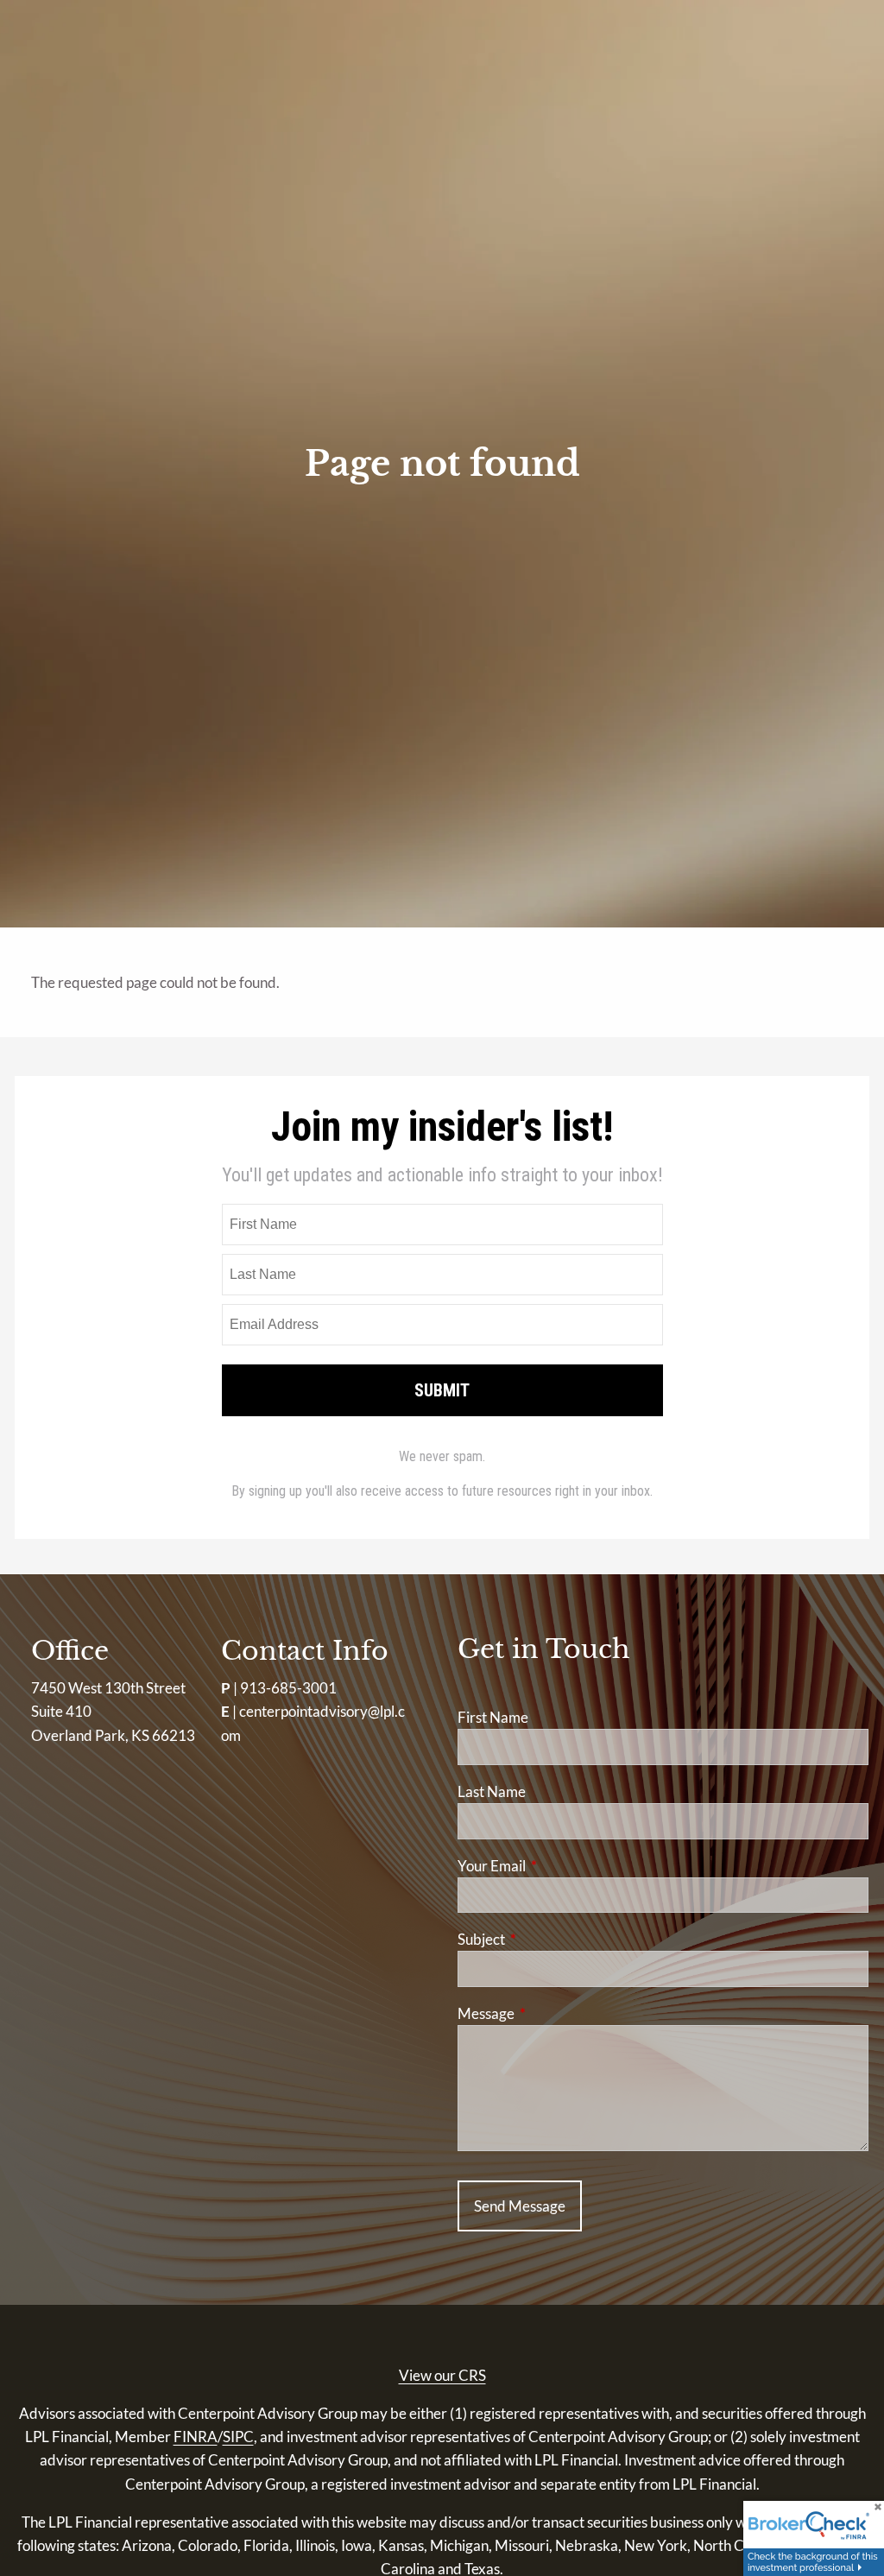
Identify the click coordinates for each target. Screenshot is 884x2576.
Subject (548, 1939)
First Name (493, 1717)
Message (553, 2013)
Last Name (492, 1791)
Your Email (559, 1866)
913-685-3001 (288, 1688)
